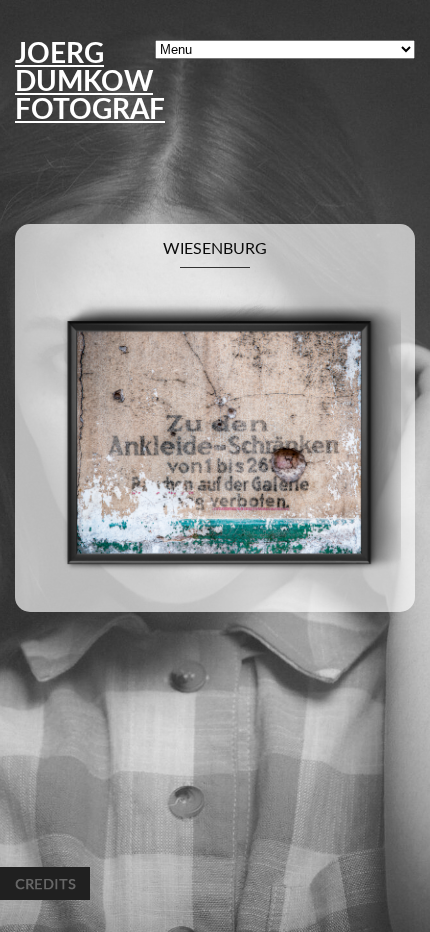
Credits (45, 883)
